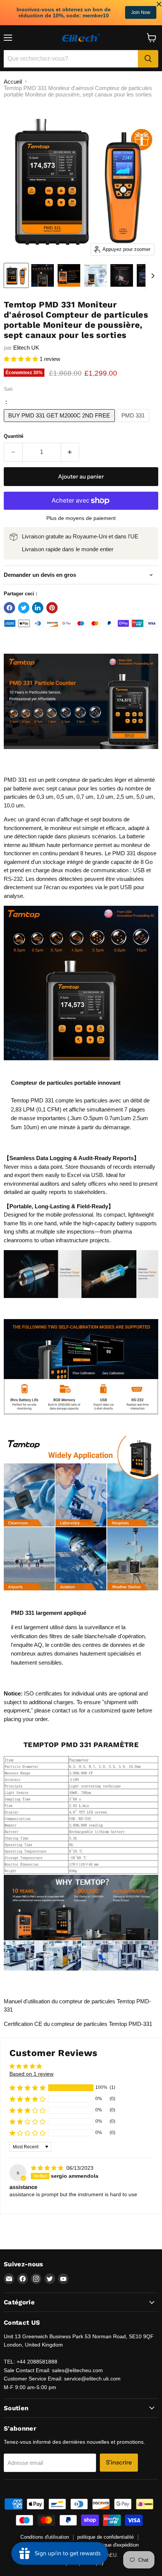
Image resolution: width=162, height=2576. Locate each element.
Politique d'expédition (116, 2545)
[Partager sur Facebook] (9, 608)
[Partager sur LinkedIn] (38, 608)
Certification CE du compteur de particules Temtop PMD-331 (78, 2024)
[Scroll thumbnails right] (151, 276)
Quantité (14, 436)
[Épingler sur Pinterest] (52, 608)
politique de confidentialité (105, 2537)
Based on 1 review (31, 2074)
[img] (48, 2168)
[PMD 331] (134, 424)
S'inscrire (119, 2462)
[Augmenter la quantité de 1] (70, 452)
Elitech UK (26, 348)
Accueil (13, 82)
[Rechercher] (148, 59)
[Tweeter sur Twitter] (24, 608)
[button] (22, 359)
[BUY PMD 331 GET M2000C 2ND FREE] (60, 424)
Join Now (141, 12)
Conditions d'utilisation (45, 2537)
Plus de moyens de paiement (81, 518)
